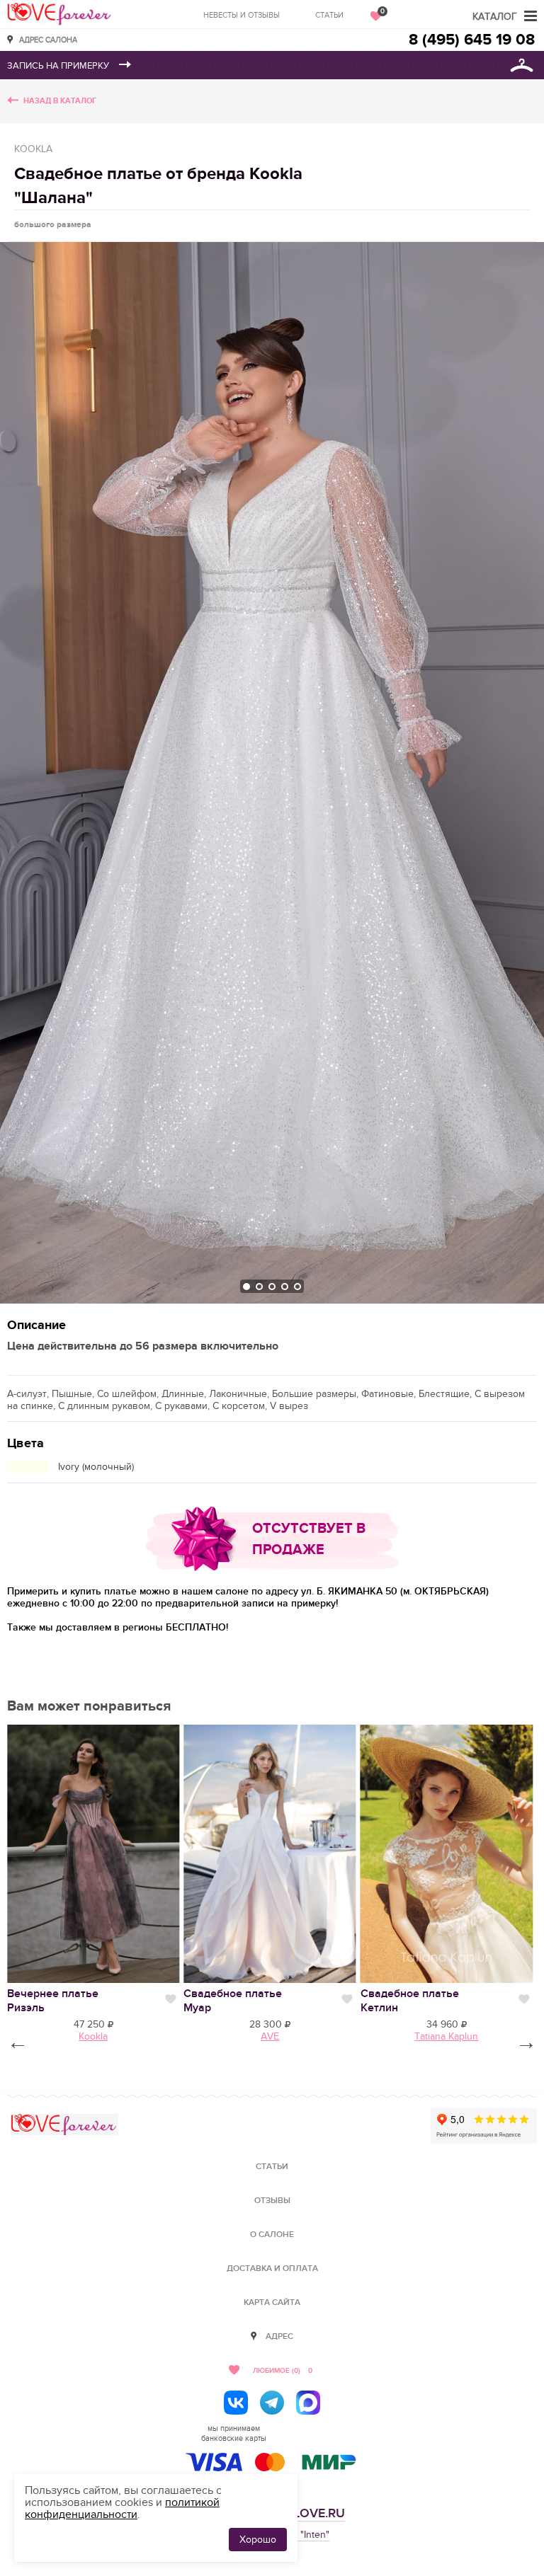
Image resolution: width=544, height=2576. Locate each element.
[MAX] (308, 2403)
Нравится (170, 1999)
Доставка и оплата (272, 2269)
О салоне (272, 2235)
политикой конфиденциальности (122, 2508)
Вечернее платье (53, 2001)
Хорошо (258, 2540)
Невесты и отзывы (242, 15)
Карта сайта (272, 2302)
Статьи (329, 15)
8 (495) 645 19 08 (472, 40)
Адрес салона (48, 39)
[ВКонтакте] (236, 2403)
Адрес (279, 2336)
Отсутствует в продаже (309, 1539)
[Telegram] (272, 2403)
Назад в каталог (60, 101)
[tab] (246, 1287)
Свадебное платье (233, 2001)
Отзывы (272, 2201)
